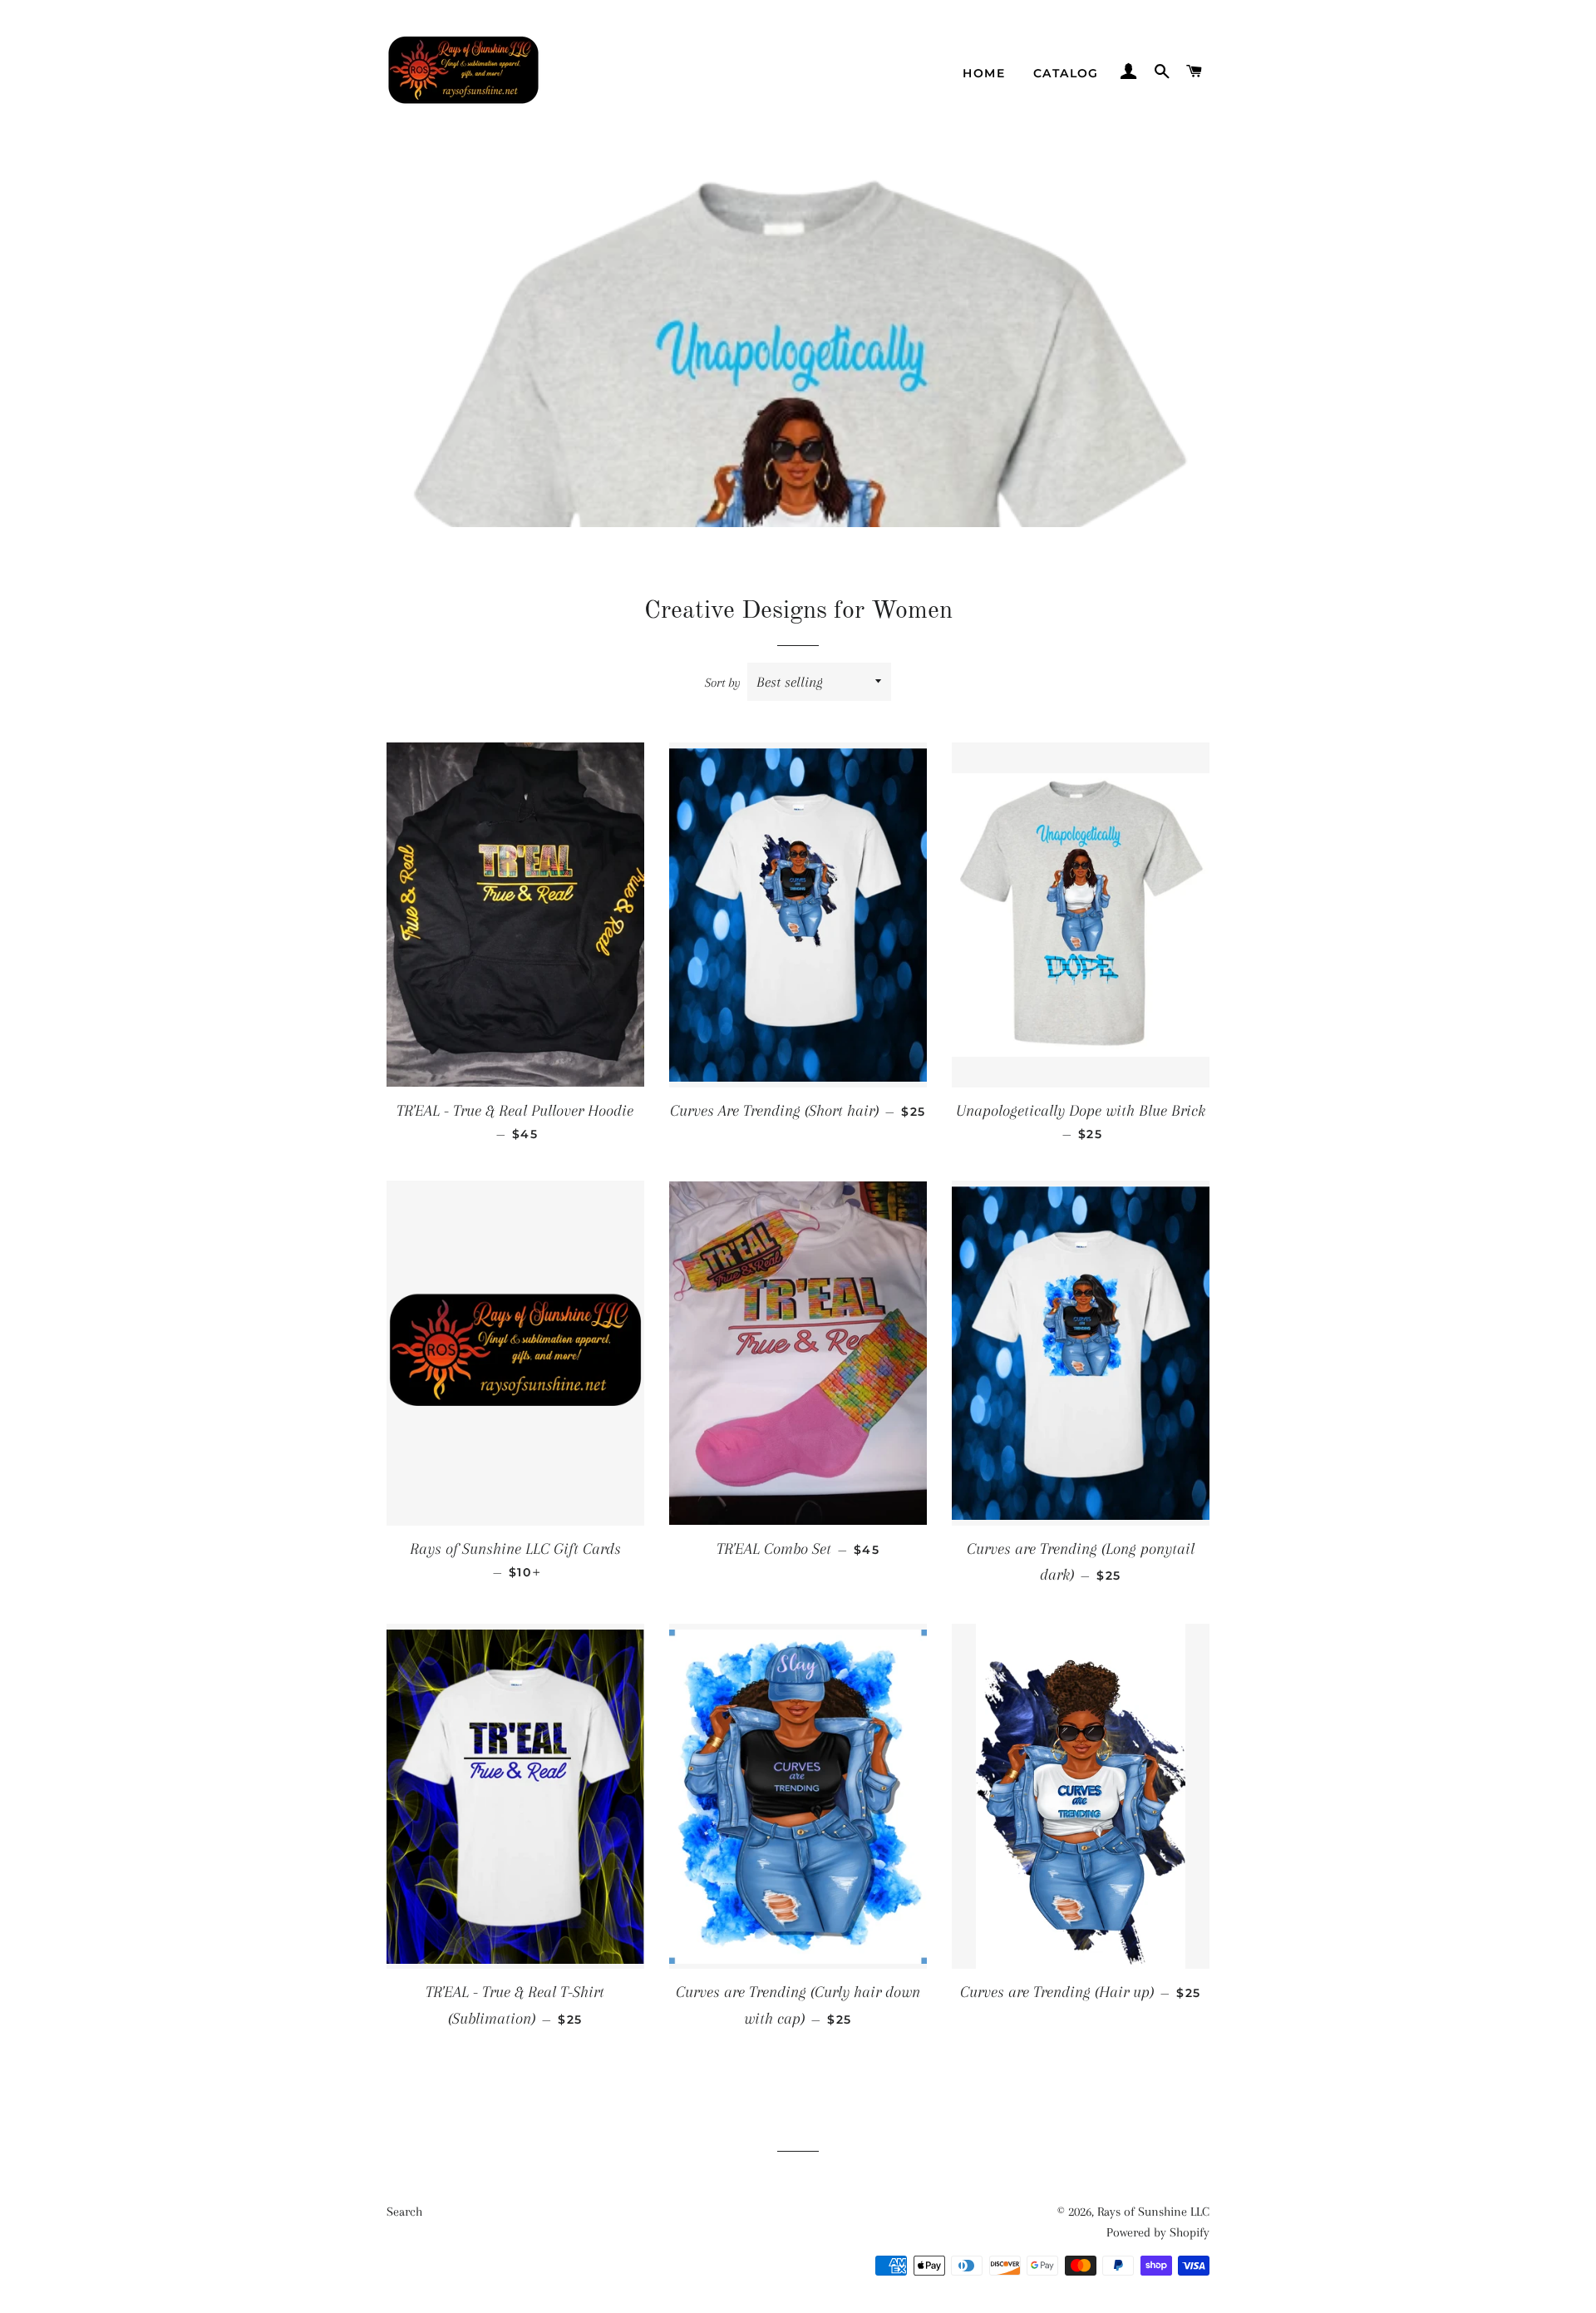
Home (984, 73)
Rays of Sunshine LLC (1153, 2212)
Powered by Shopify (1158, 2232)
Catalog (1066, 73)
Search (404, 2212)
